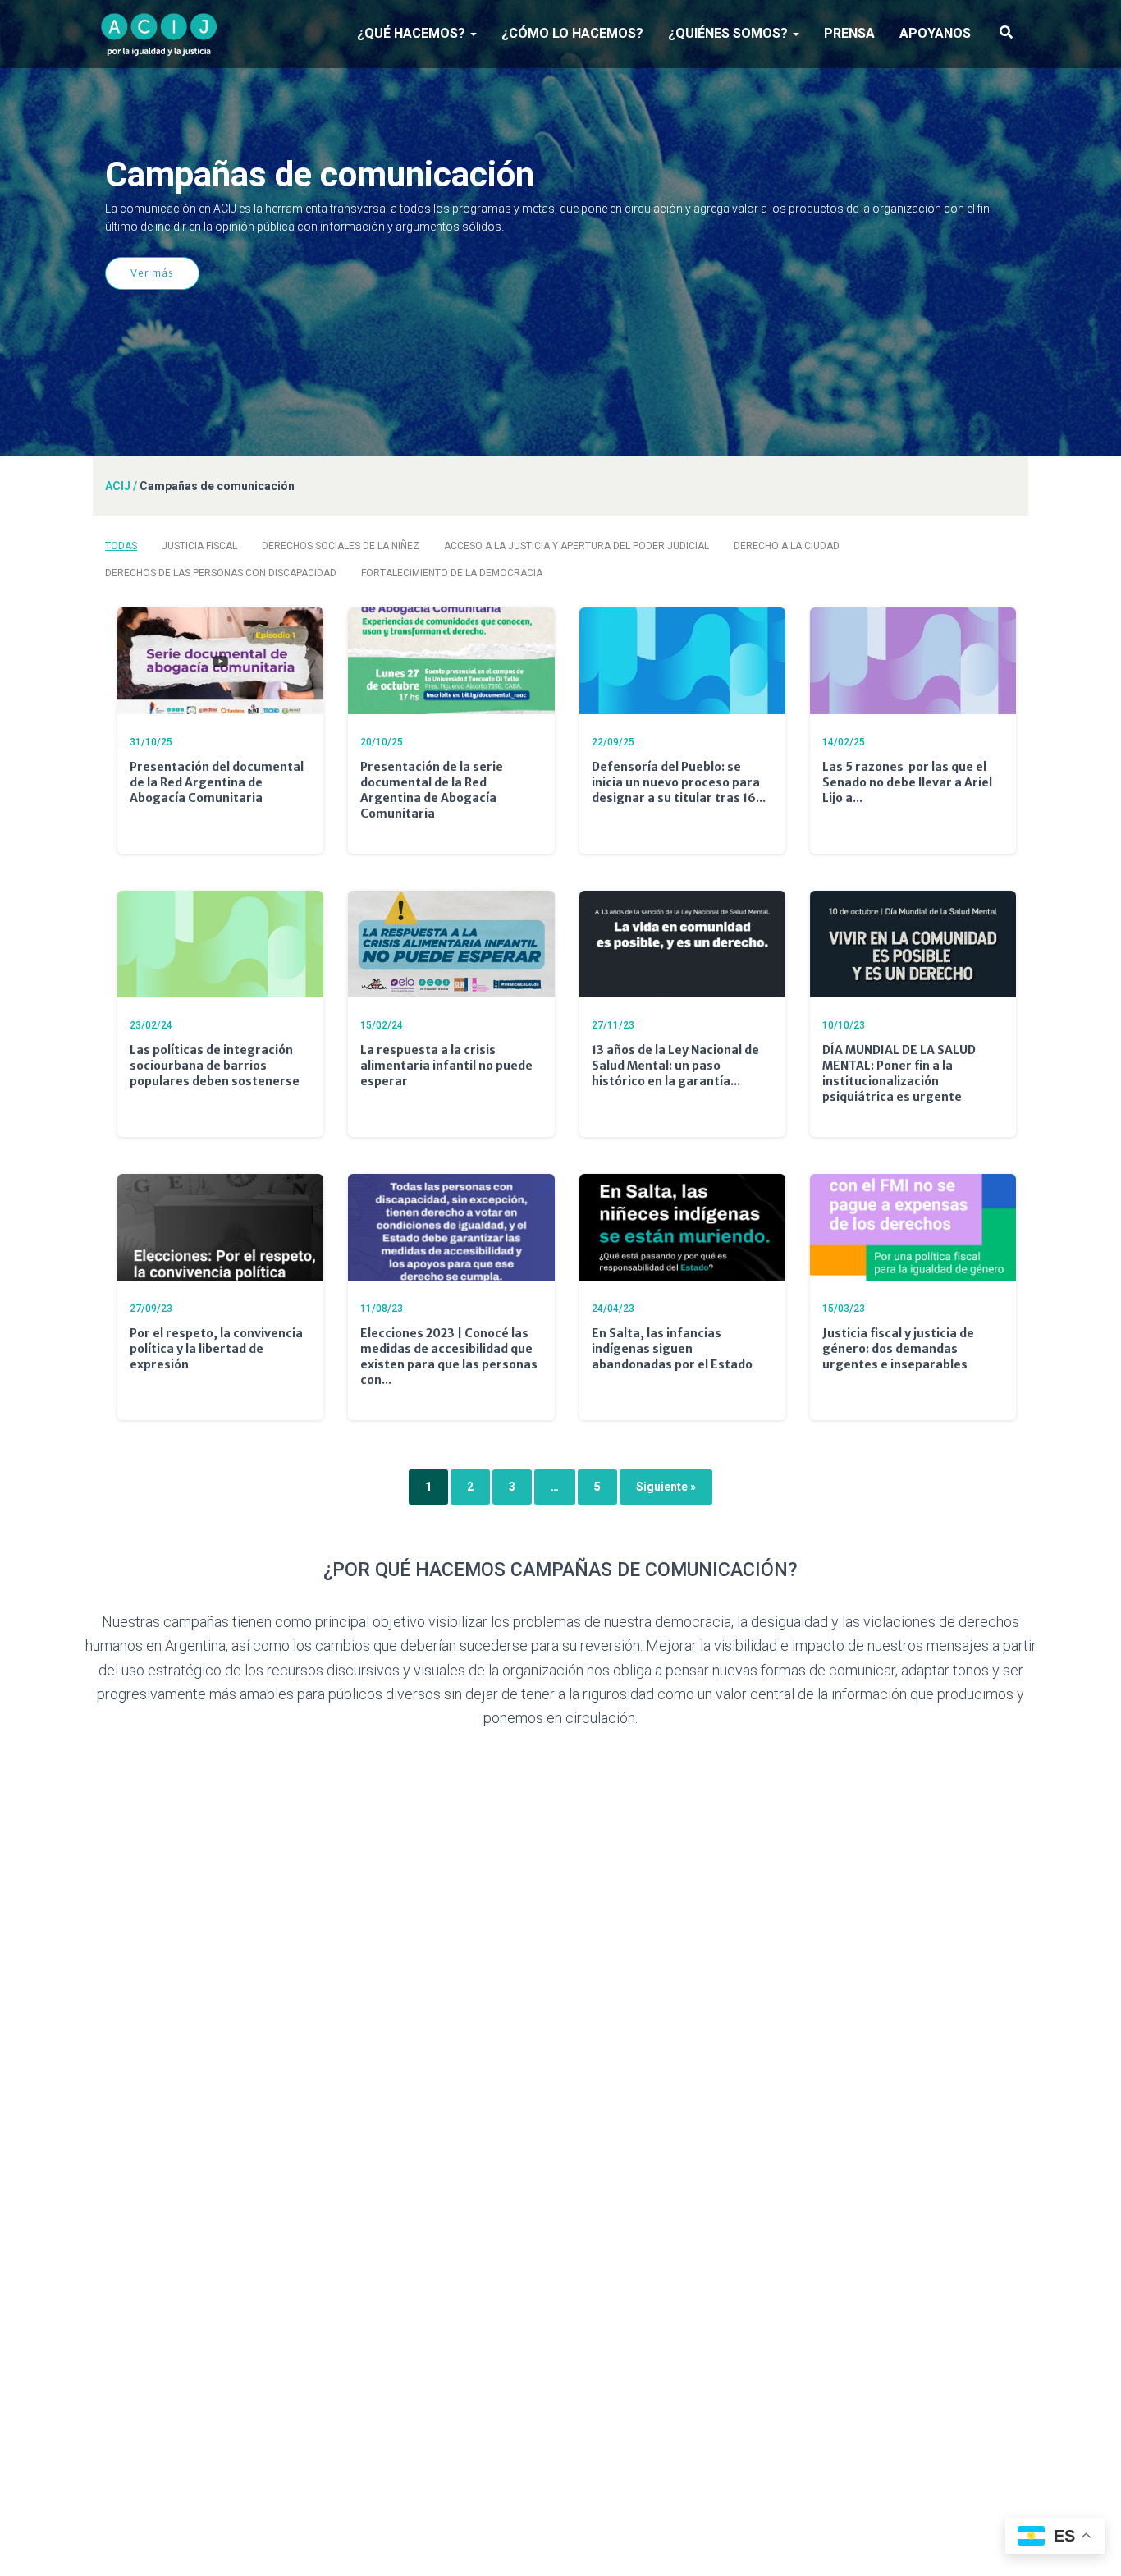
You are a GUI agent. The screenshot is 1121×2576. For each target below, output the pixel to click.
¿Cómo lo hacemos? (572, 33)
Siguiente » (666, 1487)
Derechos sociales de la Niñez (341, 546)
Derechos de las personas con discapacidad (221, 573)
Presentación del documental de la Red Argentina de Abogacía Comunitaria (217, 782)
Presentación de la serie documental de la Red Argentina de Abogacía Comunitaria (432, 790)
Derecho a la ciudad (787, 546)
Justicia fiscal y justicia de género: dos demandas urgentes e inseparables (898, 1349)
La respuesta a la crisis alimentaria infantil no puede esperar (446, 1066)
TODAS (121, 546)
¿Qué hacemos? (413, 33)
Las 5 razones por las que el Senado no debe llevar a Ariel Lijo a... (907, 782)
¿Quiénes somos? (730, 33)
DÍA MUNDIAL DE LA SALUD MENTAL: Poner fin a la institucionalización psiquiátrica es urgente (899, 1073)
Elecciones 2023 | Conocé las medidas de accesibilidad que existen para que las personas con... (449, 1357)
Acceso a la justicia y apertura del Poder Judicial (577, 546)
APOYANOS (935, 33)
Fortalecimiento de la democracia (452, 573)
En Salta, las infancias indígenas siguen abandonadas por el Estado (672, 1349)
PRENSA (849, 33)
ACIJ (118, 486)
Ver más (152, 273)
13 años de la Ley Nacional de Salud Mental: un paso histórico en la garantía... (675, 1066)
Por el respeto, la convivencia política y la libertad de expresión (216, 1349)
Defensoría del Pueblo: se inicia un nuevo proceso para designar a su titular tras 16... (679, 782)
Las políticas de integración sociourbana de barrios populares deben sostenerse (215, 1066)
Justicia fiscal (199, 546)
